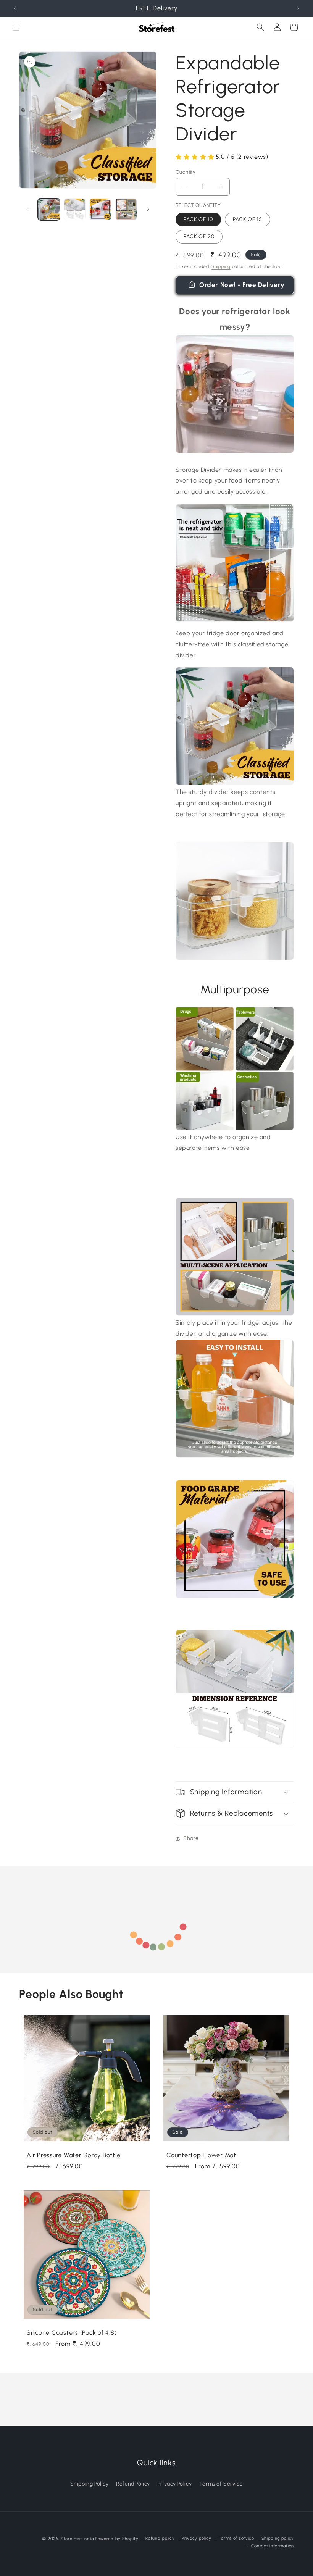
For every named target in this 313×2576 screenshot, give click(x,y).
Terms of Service (221, 2484)
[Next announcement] (298, 8)
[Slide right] (148, 209)
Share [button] (191, 1838)
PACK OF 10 (198, 219)
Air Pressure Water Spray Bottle (73, 2155)
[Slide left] (27, 209)
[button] (16, 27)
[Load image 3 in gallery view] (100, 209)
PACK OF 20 (199, 236)
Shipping (221, 266)
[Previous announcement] (15, 8)
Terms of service (236, 2538)
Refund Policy (133, 2484)
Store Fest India (77, 2539)
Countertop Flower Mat (201, 2155)
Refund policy (160, 2538)
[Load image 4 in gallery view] (126, 209)
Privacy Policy (175, 2484)
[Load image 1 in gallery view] (49, 209)
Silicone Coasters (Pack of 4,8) (72, 2333)
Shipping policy (278, 2538)
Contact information (273, 2546)
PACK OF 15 (248, 219)
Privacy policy (197, 2538)
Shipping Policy (90, 2484)
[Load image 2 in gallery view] (75, 209)
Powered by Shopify (117, 2539)
